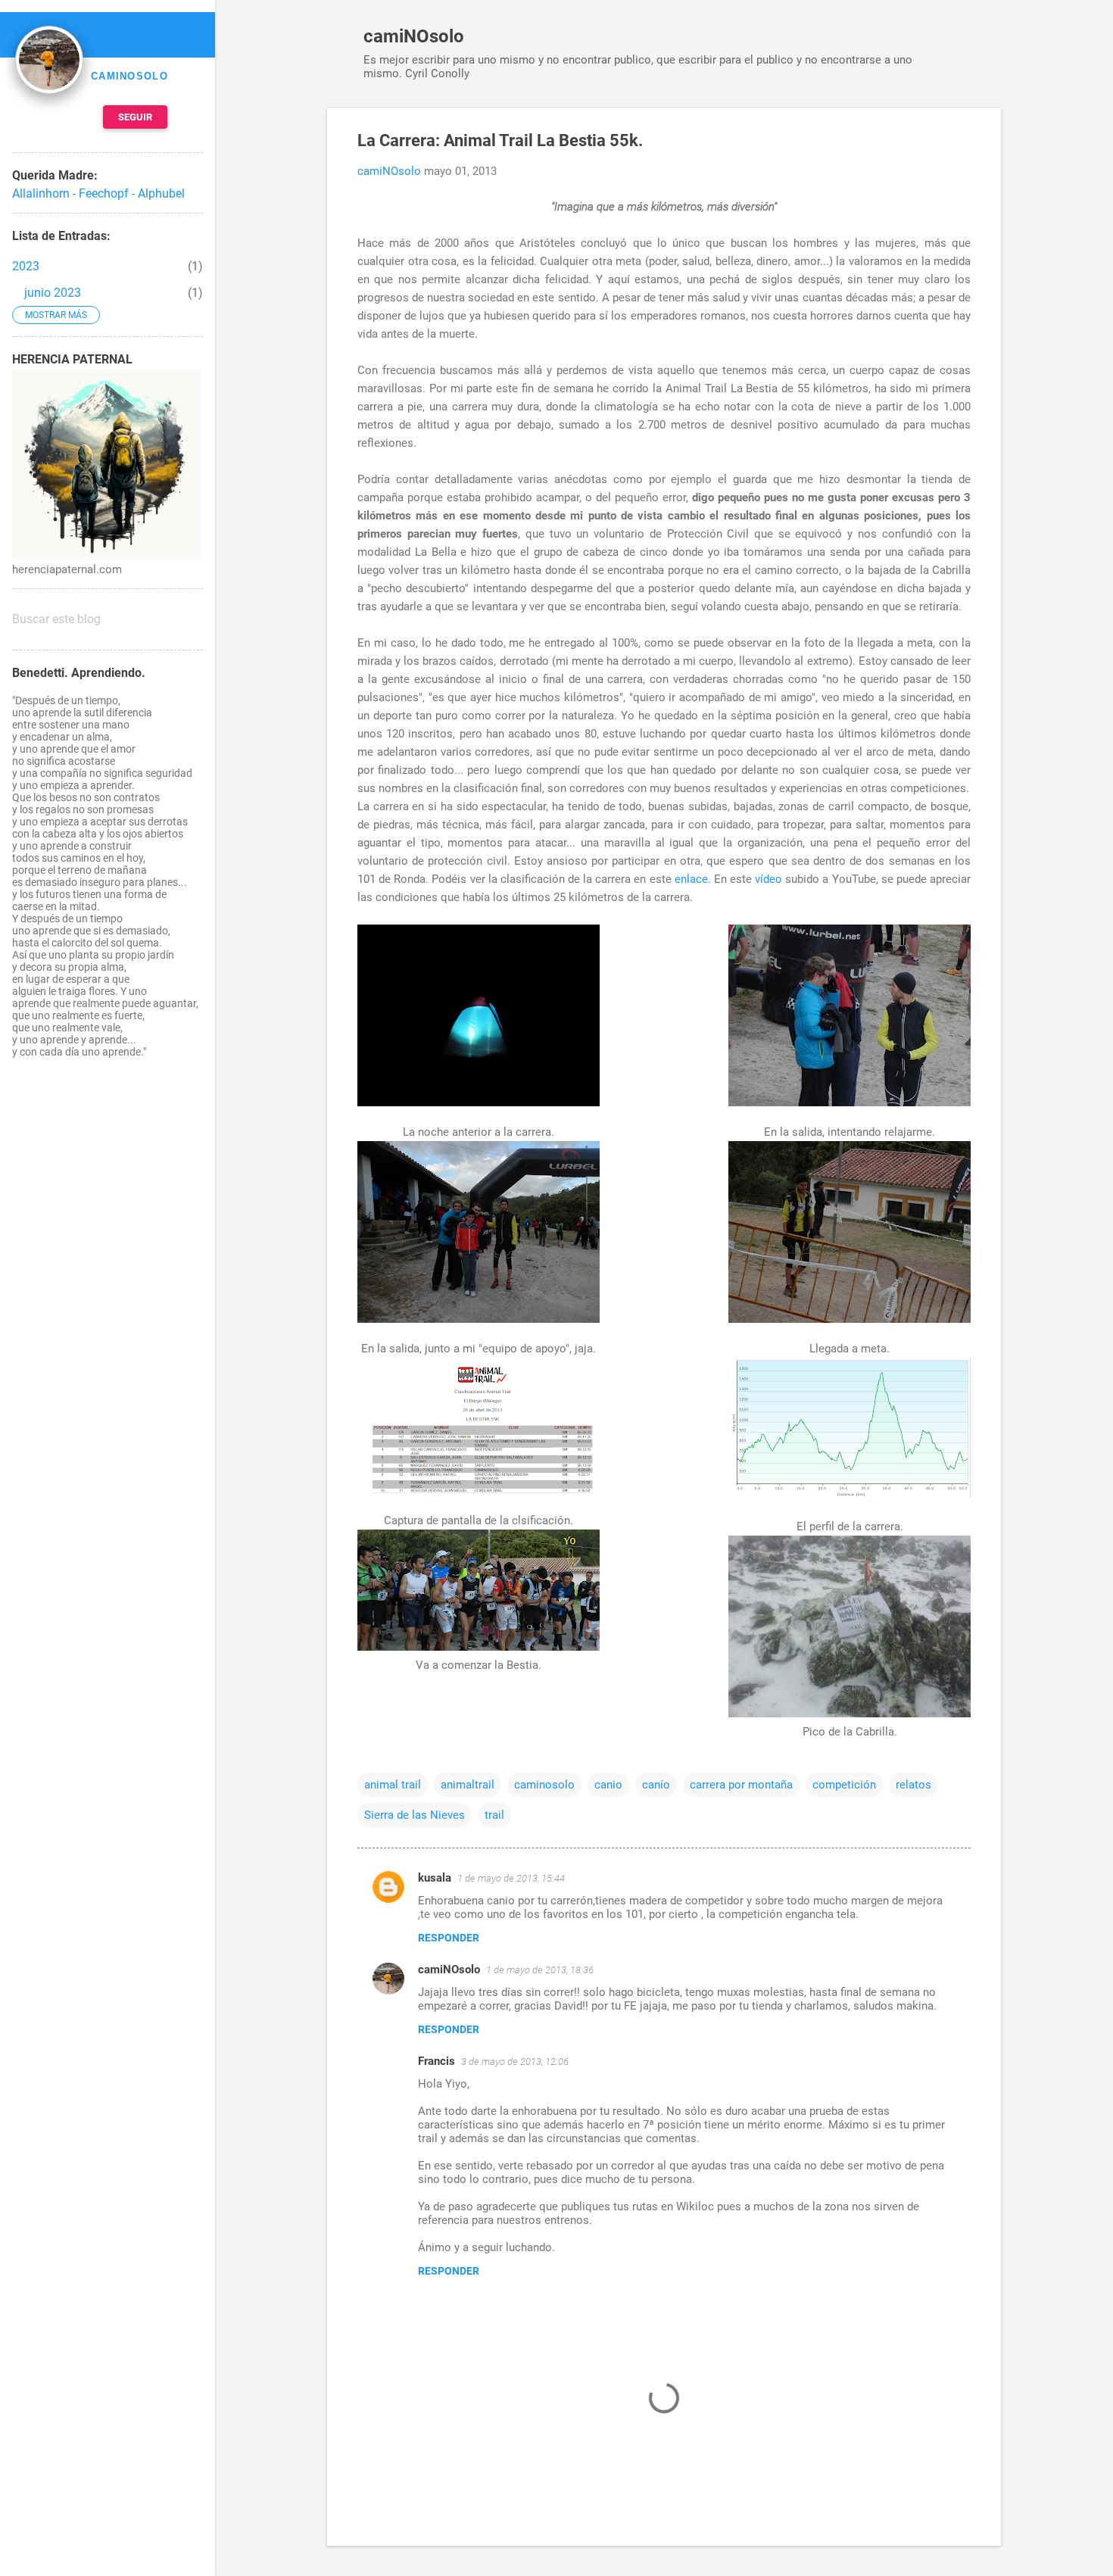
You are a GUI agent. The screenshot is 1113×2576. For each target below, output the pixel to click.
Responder (449, 1938)
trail (494, 1815)
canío (656, 1785)
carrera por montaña (741, 1785)
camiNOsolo (414, 36)
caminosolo (544, 1785)
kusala (435, 1878)
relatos (913, 1785)
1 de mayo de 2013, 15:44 (511, 1878)
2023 (26, 266)
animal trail (393, 1785)
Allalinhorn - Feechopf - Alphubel (98, 193)
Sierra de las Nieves (415, 1815)
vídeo (768, 879)
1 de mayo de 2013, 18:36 (540, 1970)
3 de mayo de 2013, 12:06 (515, 2061)
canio (608, 1785)
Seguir (135, 117)
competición (844, 1785)
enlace (691, 879)
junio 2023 (53, 293)
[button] (962, 142)
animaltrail (468, 1785)
